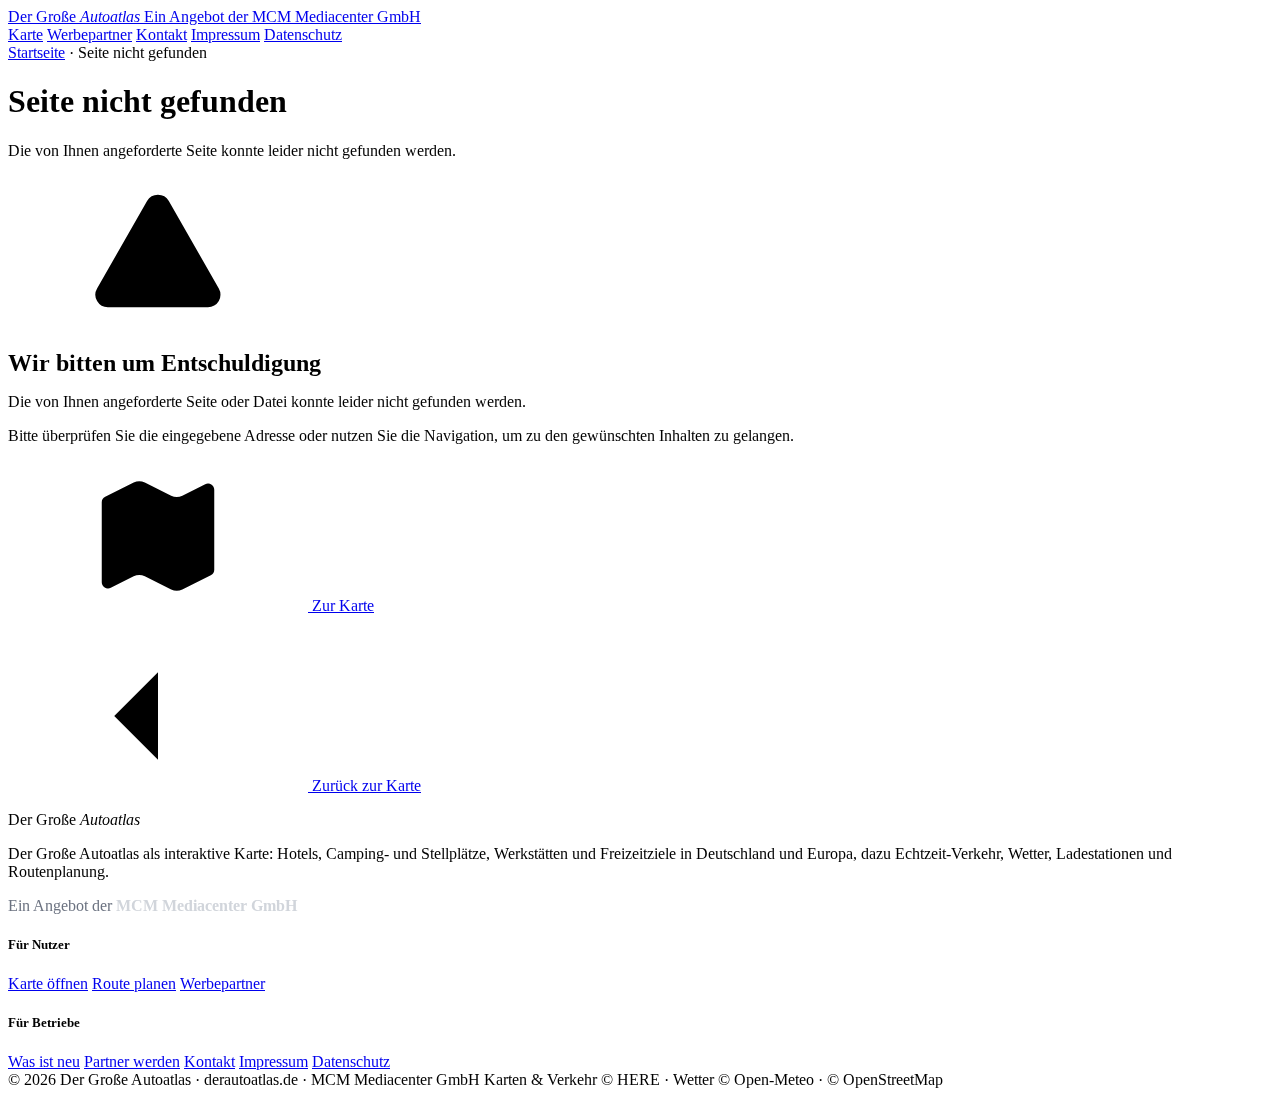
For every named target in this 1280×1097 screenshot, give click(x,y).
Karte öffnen (48, 983)
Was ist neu (44, 1061)
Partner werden (132, 1061)
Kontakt (161, 34)
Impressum (225, 34)
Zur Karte (341, 605)
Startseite (36, 52)
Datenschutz (303, 34)
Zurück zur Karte (364, 785)
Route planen (134, 983)
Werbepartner (89, 34)
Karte (25, 34)
